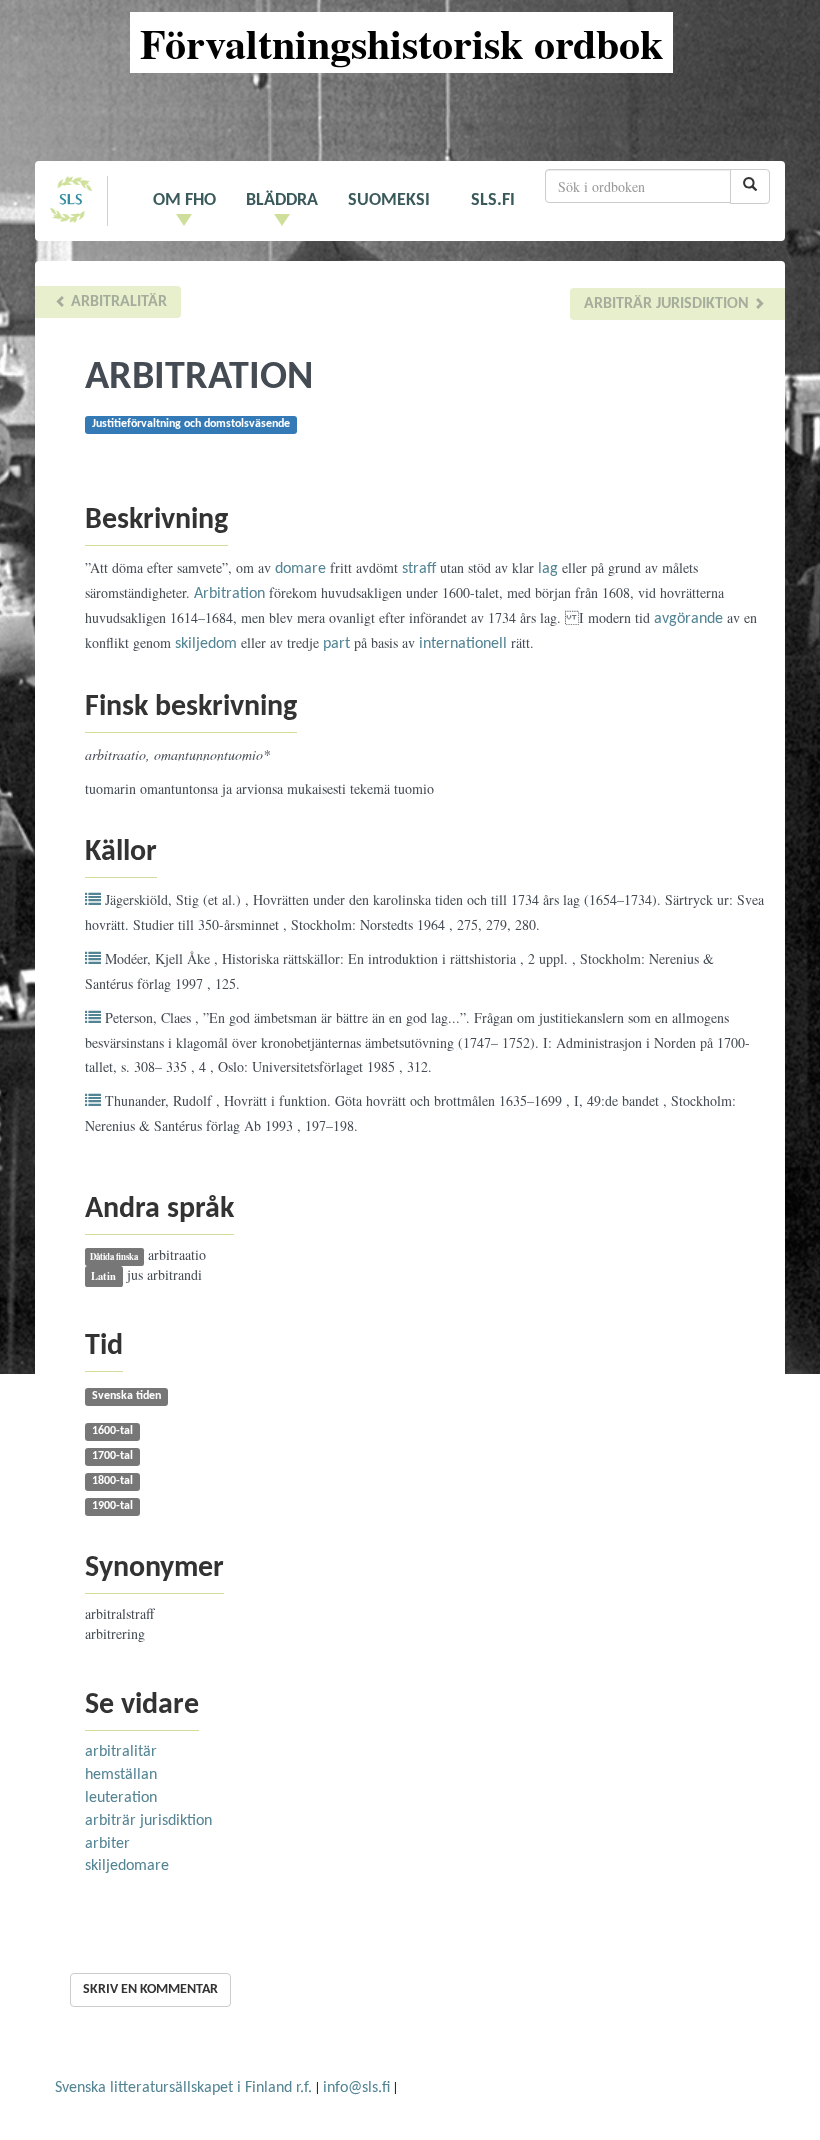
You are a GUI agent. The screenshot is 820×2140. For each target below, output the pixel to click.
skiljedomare (127, 1866)
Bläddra (282, 200)
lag (548, 569)
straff (419, 569)
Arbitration (229, 594)
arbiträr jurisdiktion (668, 304)
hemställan (121, 1775)
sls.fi (493, 200)
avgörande (688, 619)
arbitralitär (117, 302)
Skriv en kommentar (150, 1989)
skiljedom (206, 644)
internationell (463, 644)
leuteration (121, 1798)
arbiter (107, 1844)
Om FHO (184, 200)
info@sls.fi (356, 2088)
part (336, 644)
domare (300, 569)
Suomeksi (389, 200)
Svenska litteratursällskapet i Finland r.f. (183, 2088)
